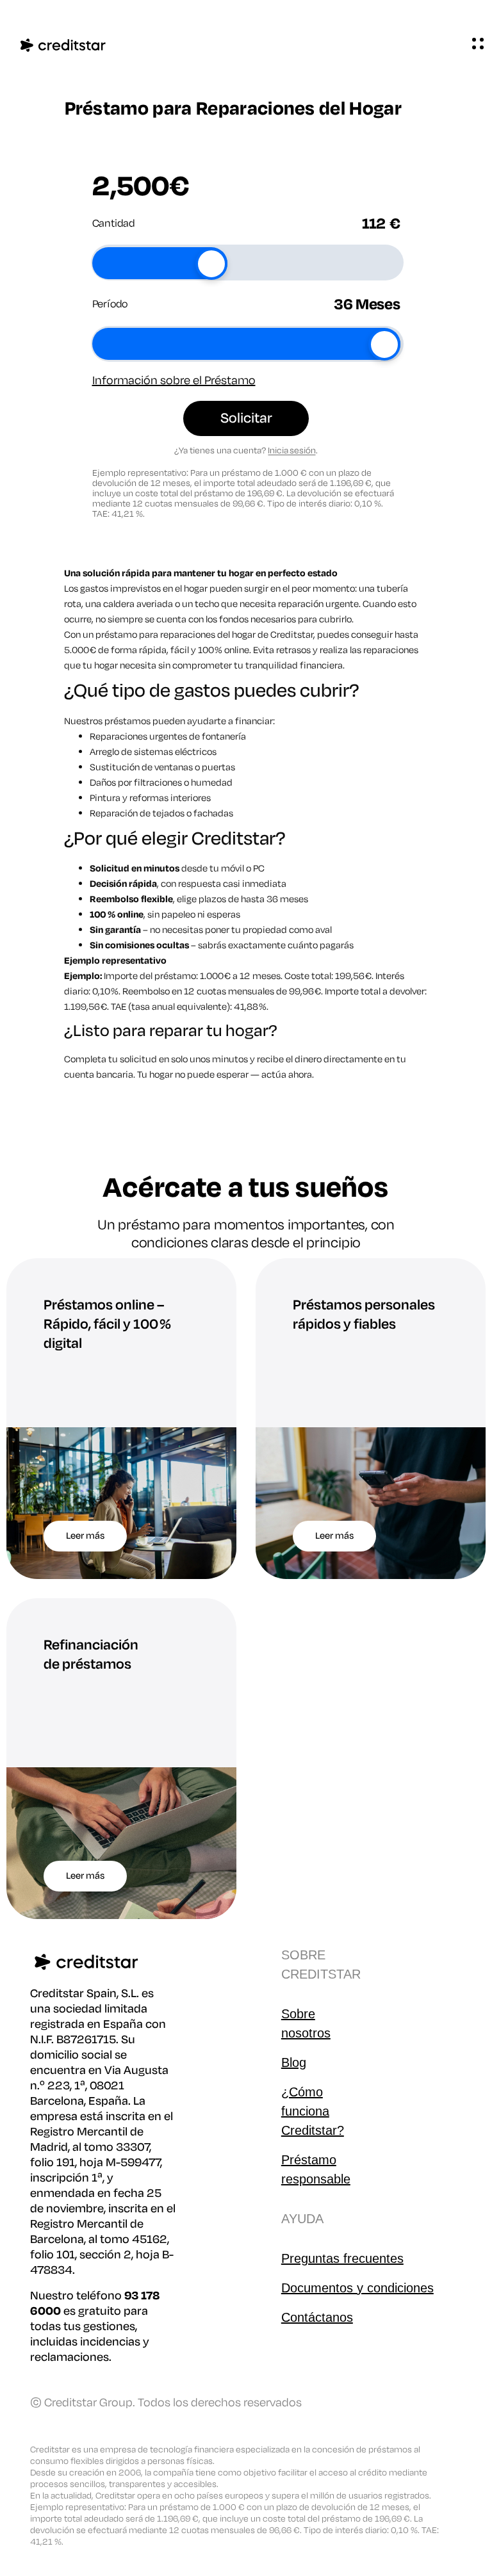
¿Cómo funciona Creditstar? (313, 2111)
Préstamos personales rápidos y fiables (364, 1315)
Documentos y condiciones (357, 2288)
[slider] (211, 264)
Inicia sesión (291, 450)
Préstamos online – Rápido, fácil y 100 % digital (107, 1324)
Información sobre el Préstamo (174, 380)
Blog (294, 2062)
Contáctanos (317, 2317)
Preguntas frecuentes (342, 2258)
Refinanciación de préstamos (91, 1655)
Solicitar (246, 418)
